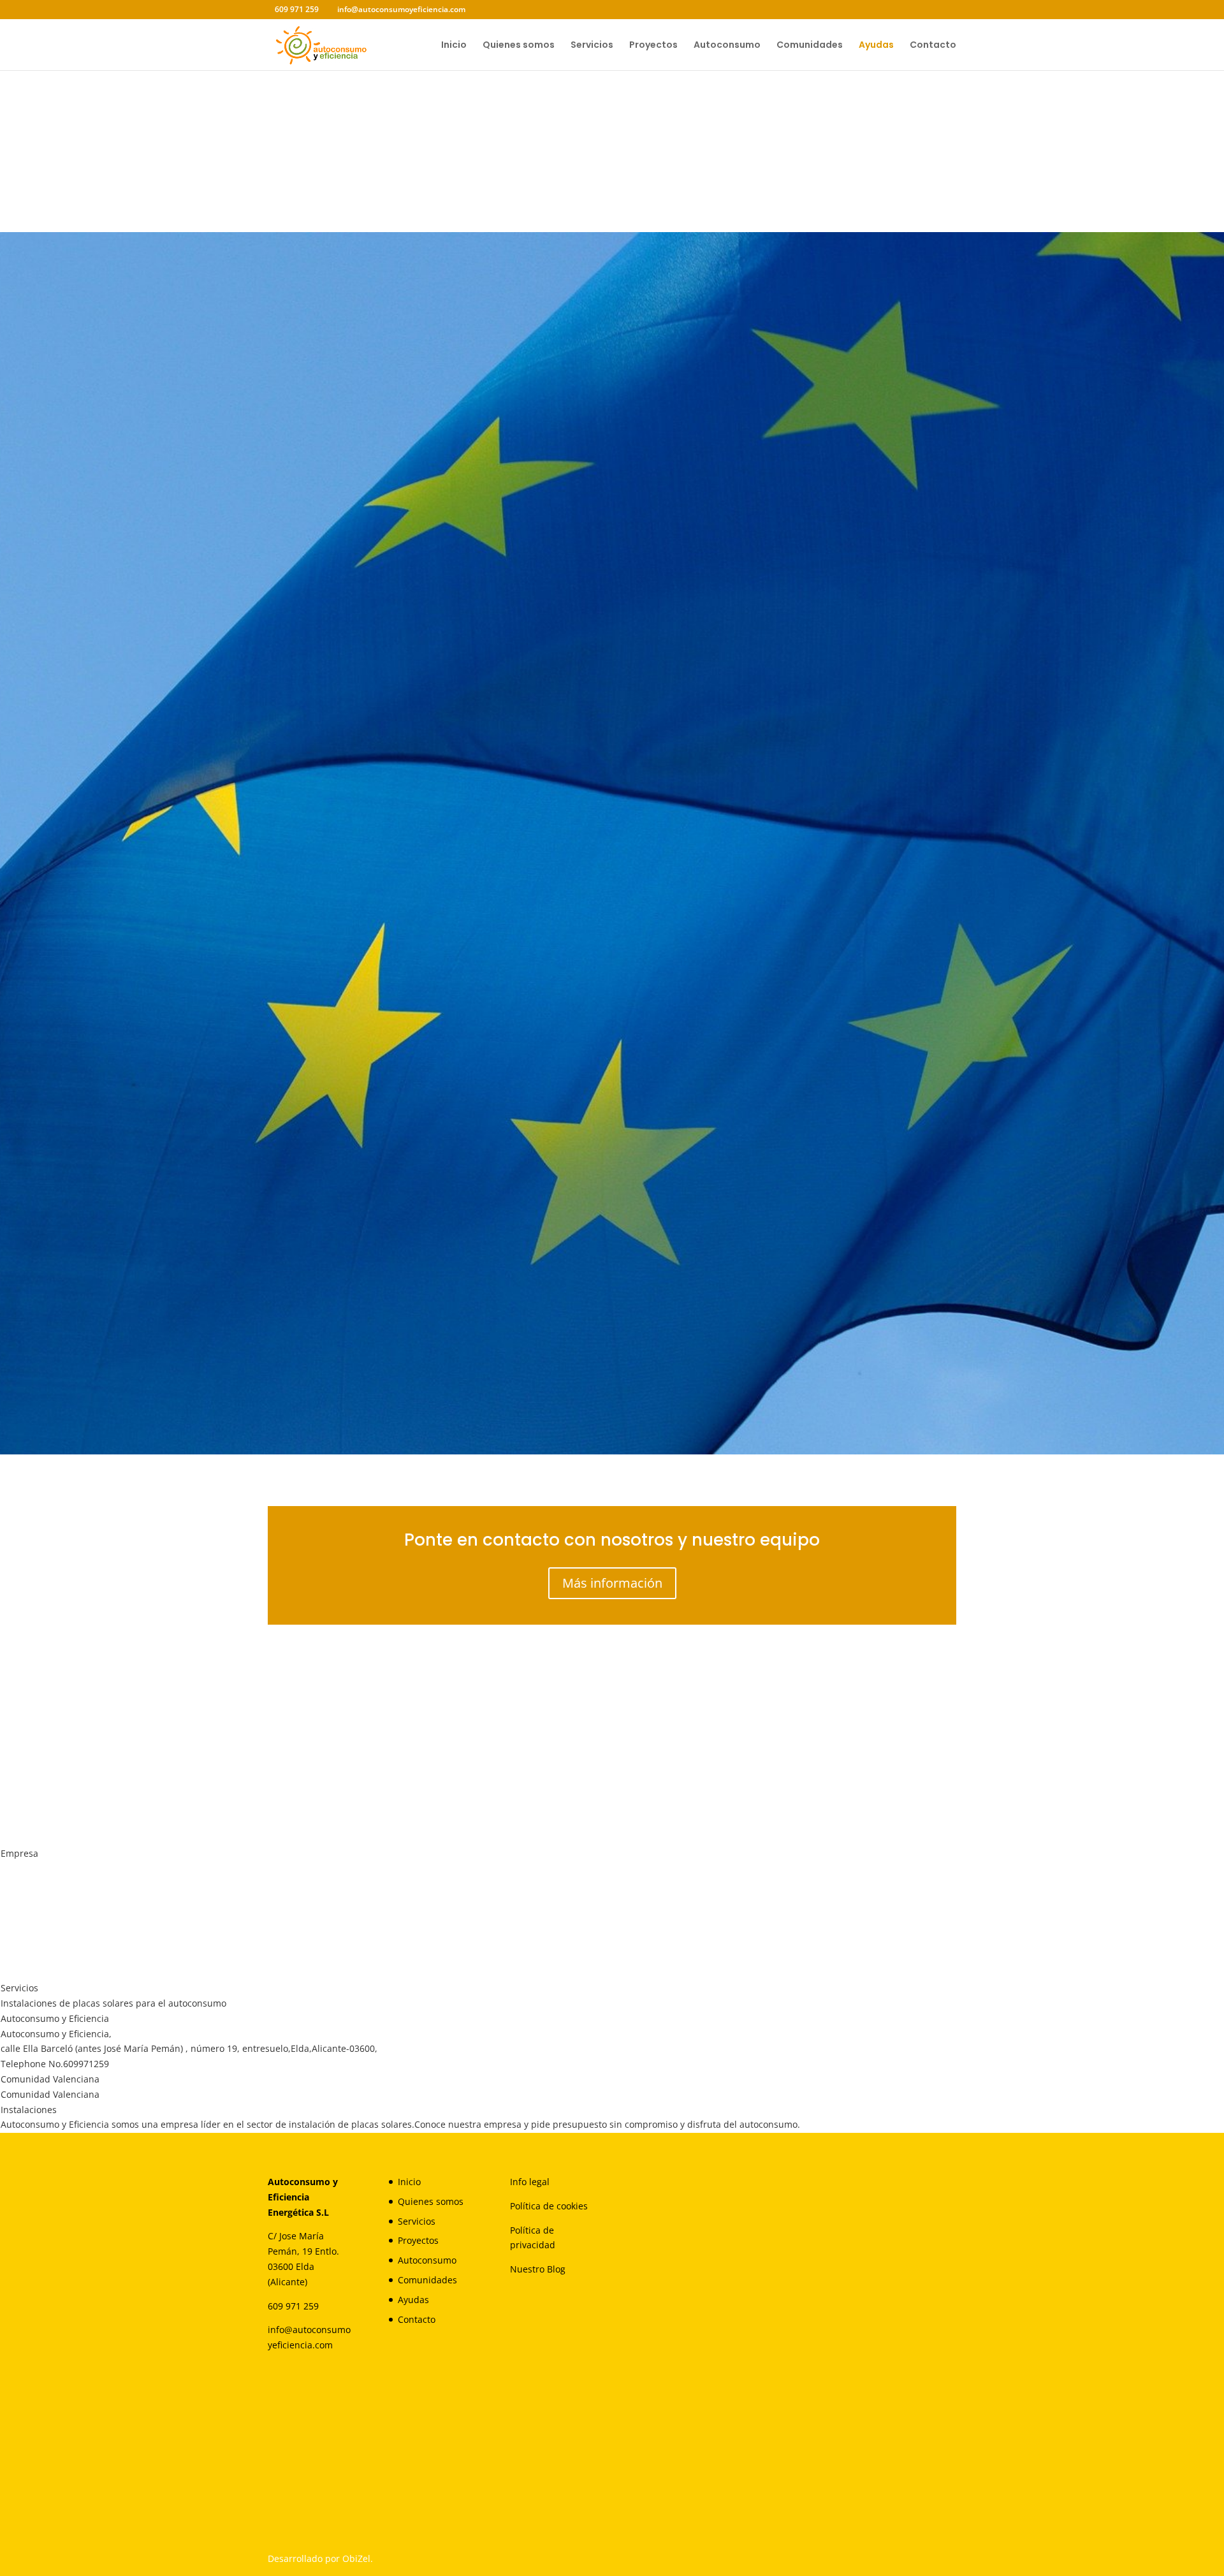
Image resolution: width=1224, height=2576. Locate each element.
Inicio (454, 46)
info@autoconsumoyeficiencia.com (835, 1395)
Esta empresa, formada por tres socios (369, 664)
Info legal (530, 2182)
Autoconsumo (727, 46)
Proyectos (653, 46)
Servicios (592, 46)
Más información (612, 1583)
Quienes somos (519, 46)
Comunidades (810, 46)
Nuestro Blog (538, 2269)
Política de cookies (549, 2206)
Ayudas (876, 46)
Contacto (933, 46)
